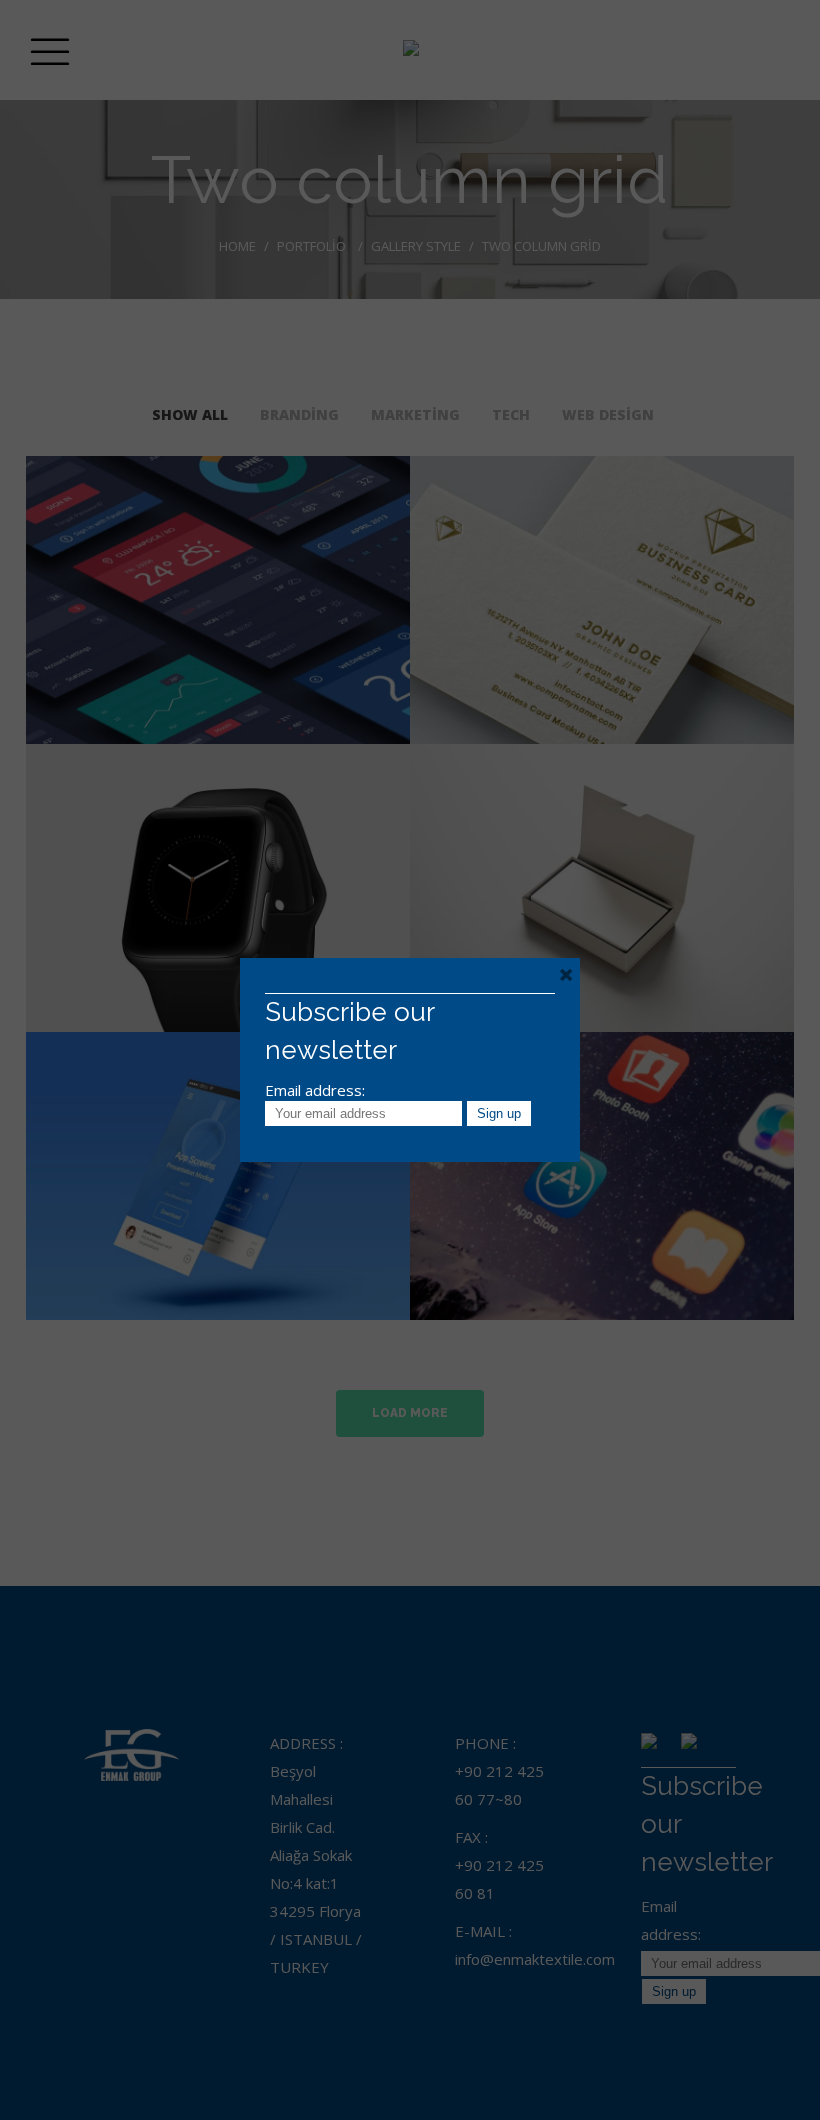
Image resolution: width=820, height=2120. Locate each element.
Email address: (315, 1090)
